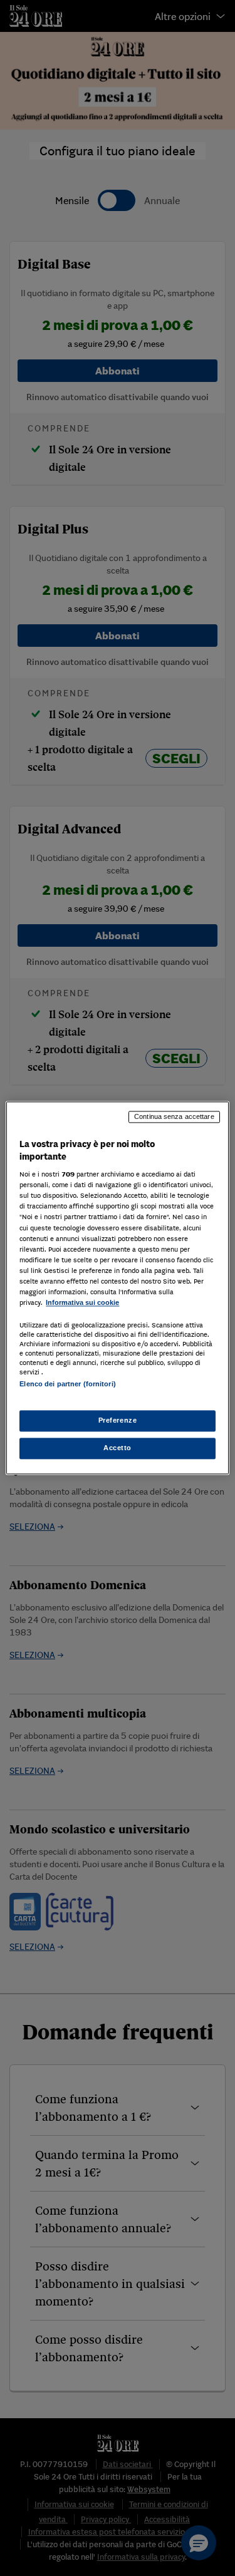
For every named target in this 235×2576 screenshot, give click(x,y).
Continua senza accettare (174, 1116)
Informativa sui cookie (82, 1302)
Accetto (118, 1448)
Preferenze (118, 1421)
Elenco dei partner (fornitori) (67, 1384)
